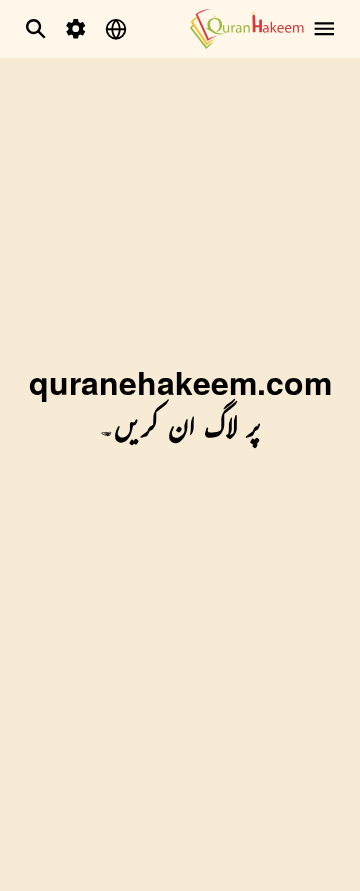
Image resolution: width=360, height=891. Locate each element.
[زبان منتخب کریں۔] (116, 29)
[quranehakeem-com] (247, 28)
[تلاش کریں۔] (36, 29)
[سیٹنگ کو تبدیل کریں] (76, 29)
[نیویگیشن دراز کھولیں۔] (324, 29)
